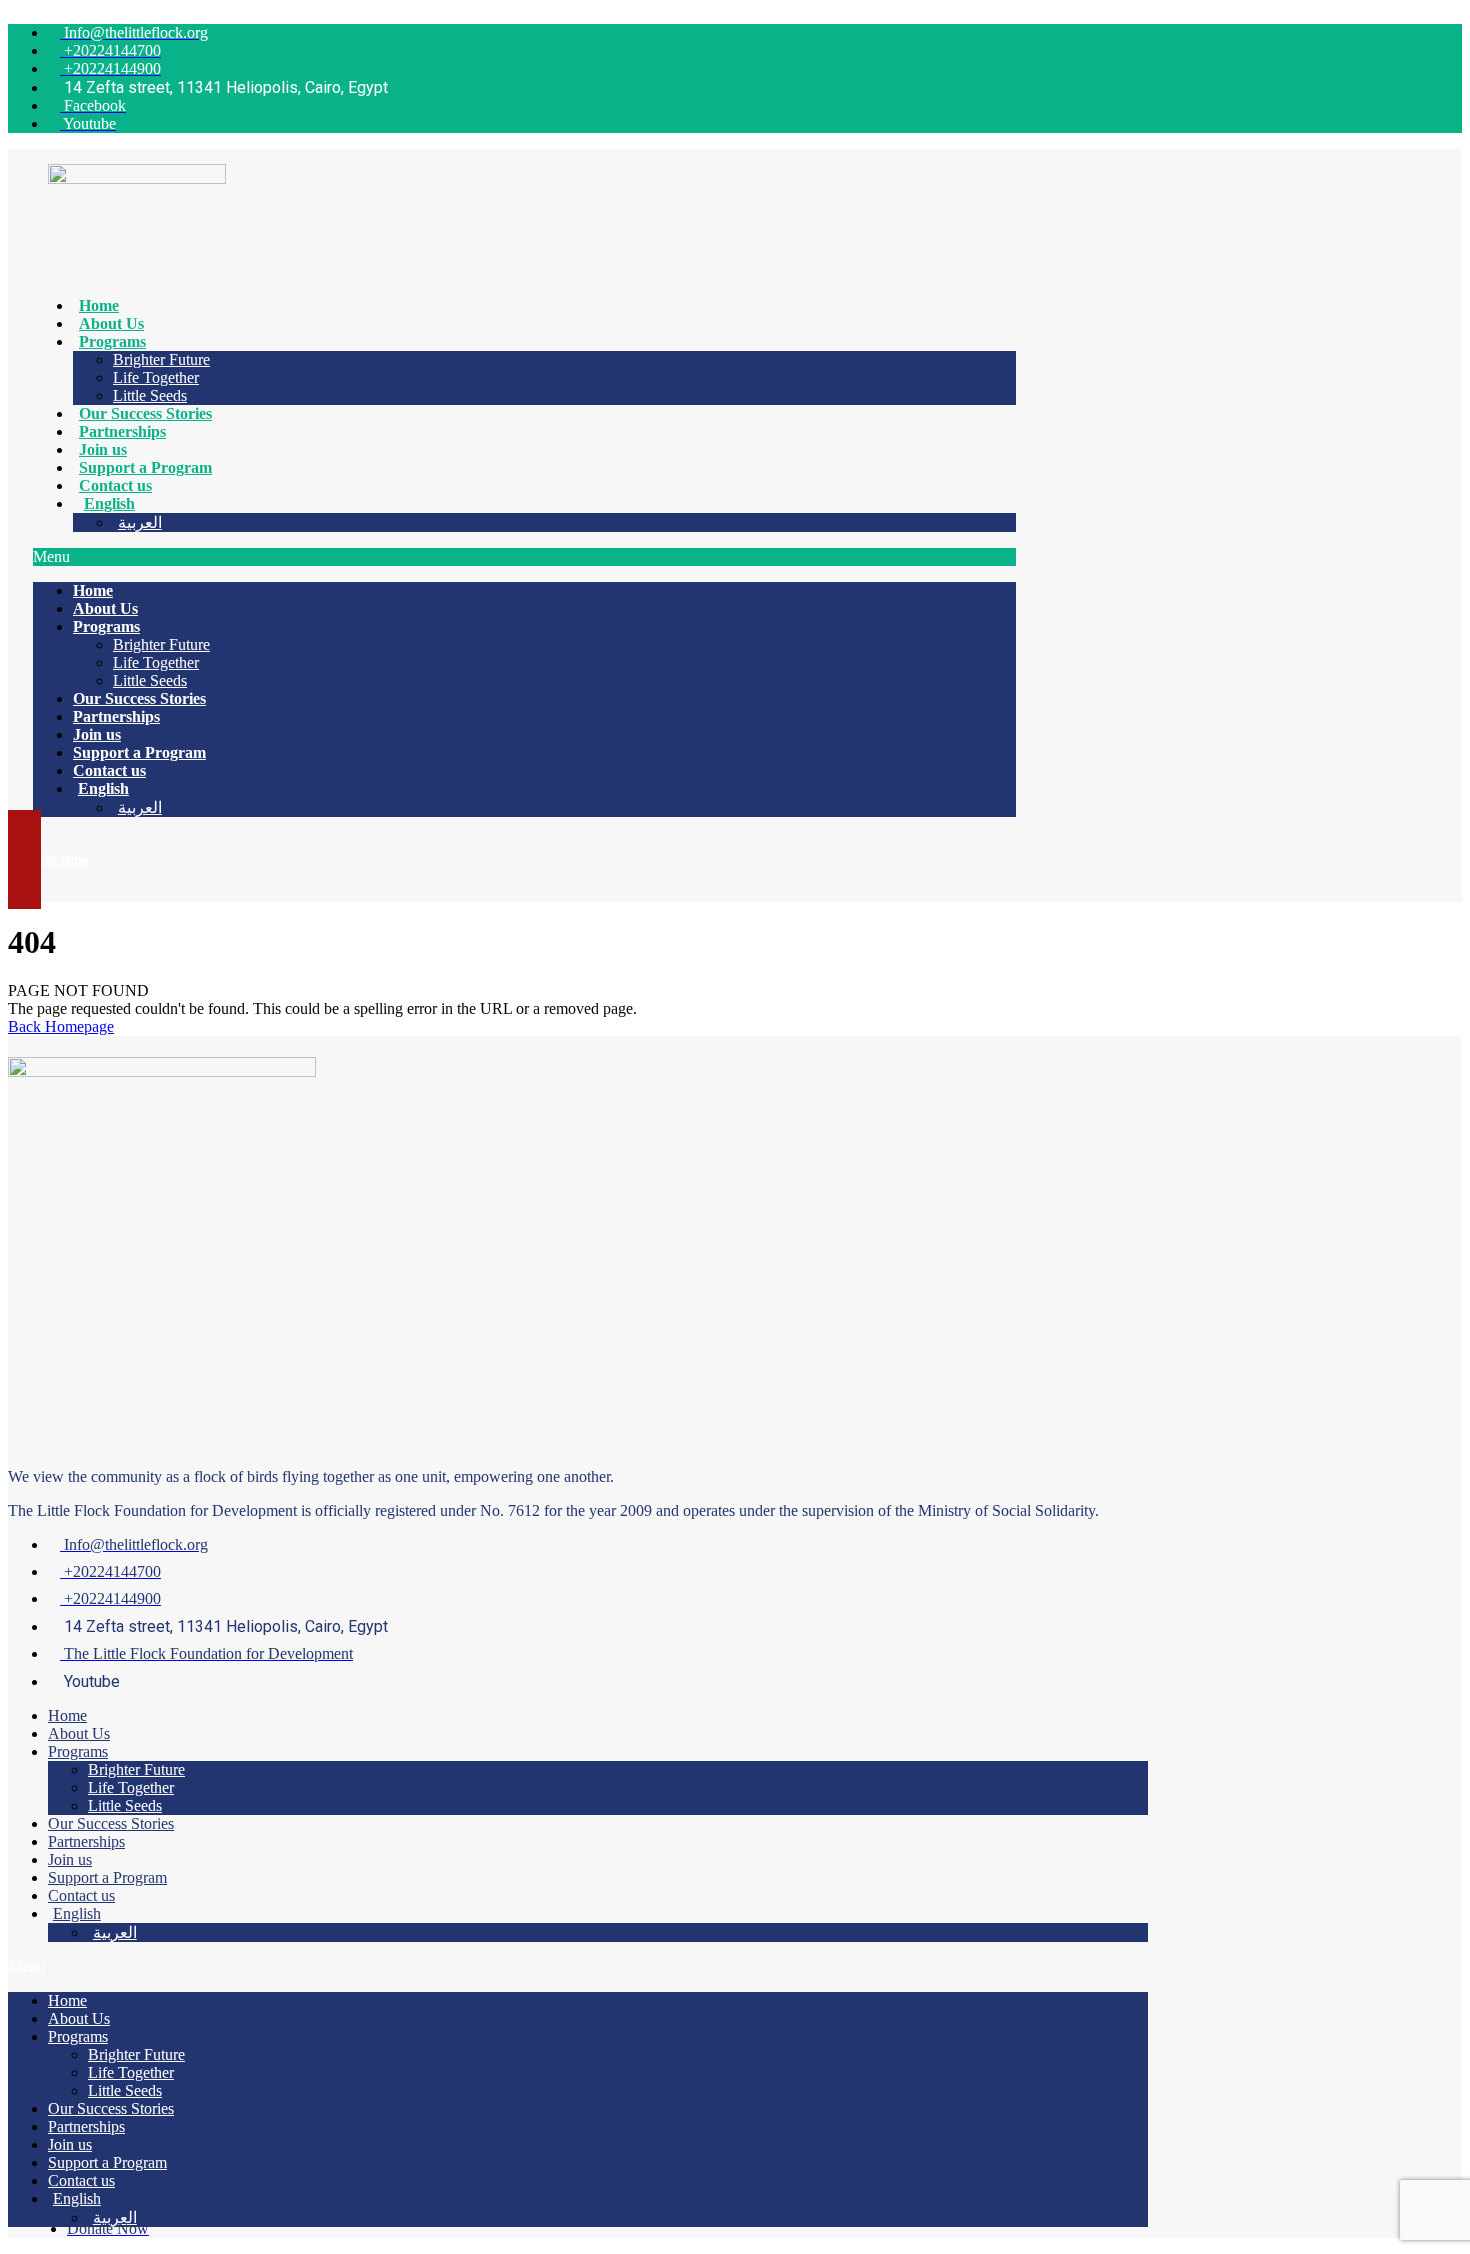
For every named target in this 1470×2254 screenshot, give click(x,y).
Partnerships (122, 431)
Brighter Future (161, 359)
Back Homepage (61, 1026)
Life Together (156, 377)
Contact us (115, 485)
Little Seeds (150, 395)
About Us (111, 323)
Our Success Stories (145, 413)
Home (99, 305)
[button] (524, 557)
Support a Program (145, 467)
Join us (103, 449)
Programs (112, 341)
